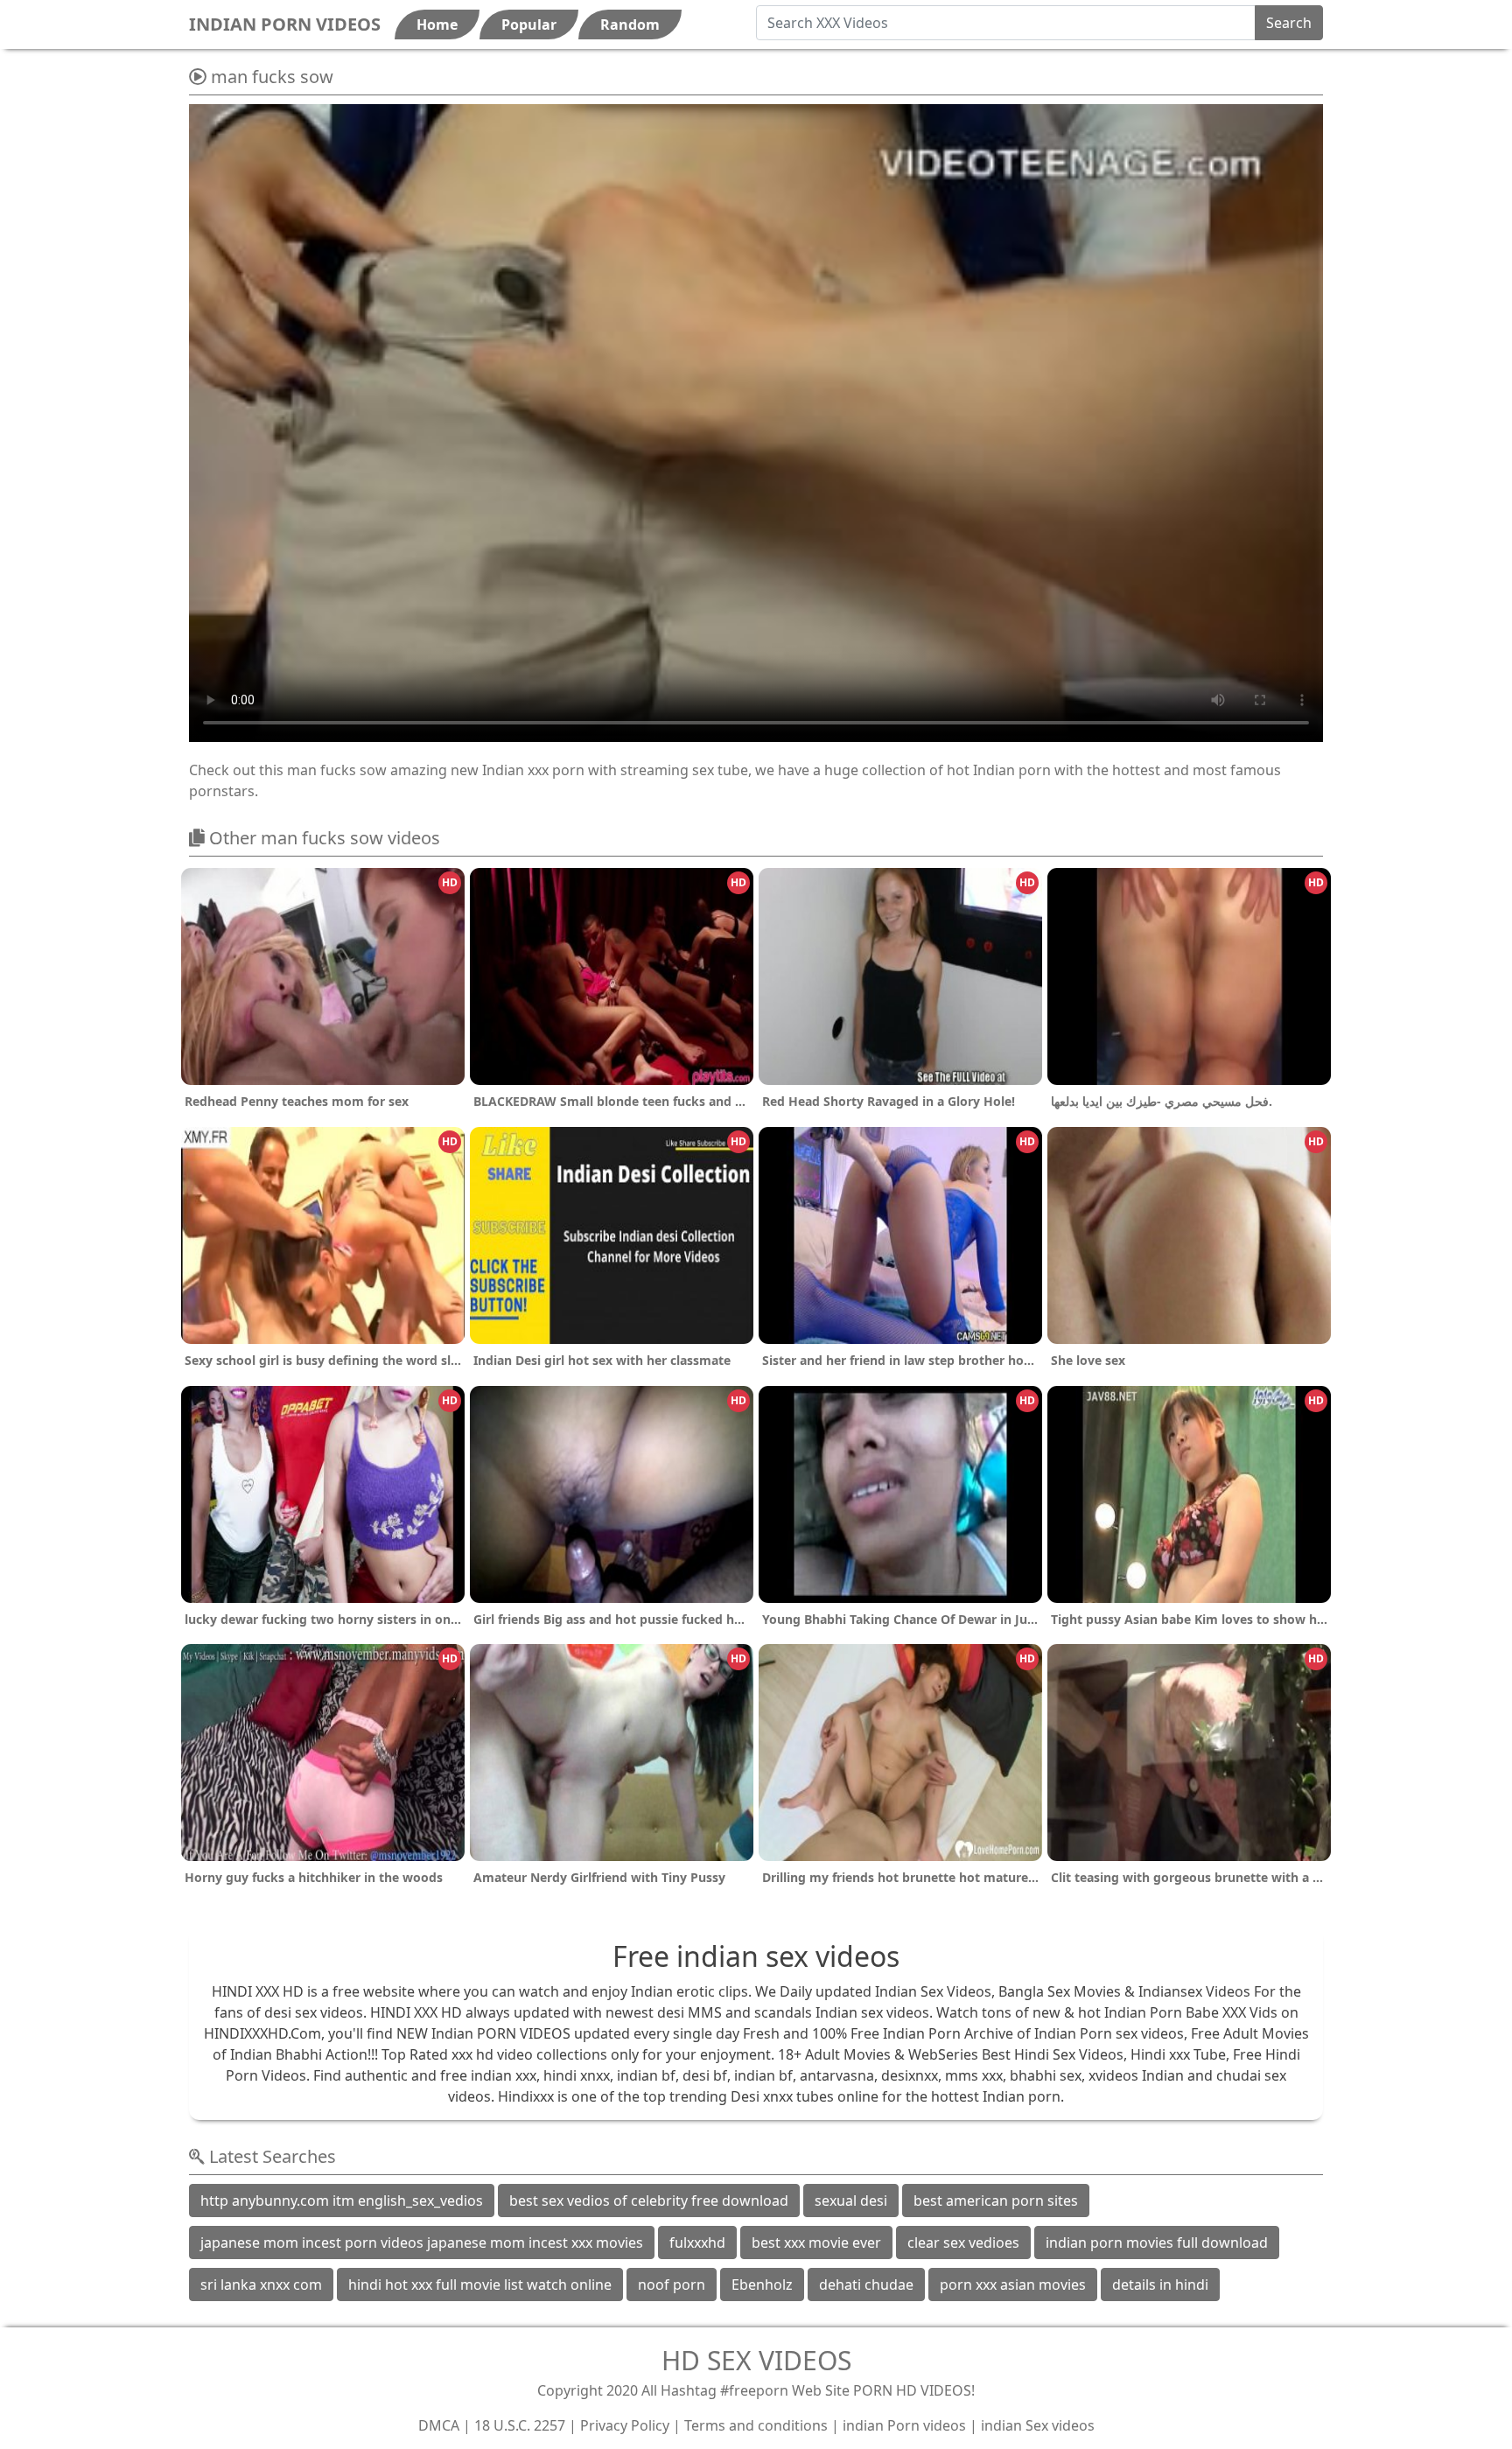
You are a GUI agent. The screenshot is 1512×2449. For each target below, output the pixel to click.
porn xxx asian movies (1013, 2285)
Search (1289, 23)
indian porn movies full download (1157, 2243)
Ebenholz (762, 2285)
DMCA (439, 2425)
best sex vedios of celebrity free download (649, 2201)
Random (630, 24)
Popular (529, 24)
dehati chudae (866, 2285)
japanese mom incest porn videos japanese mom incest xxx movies (422, 2243)
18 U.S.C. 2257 (520, 2425)
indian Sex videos (1038, 2425)
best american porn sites (996, 2201)
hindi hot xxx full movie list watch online (480, 2285)
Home (437, 24)
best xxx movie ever (816, 2243)
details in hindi (1160, 2285)
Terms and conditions (756, 2425)
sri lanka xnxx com (261, 2285)
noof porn (672, 2285)
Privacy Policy (625, 2425)
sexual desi (851, 2201)
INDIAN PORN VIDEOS (285, 24)
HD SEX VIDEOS (756, 2360)
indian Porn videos (904, 2425)
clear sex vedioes (963, 2243)
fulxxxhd (697, 2243)
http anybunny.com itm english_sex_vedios (342, 2201)
